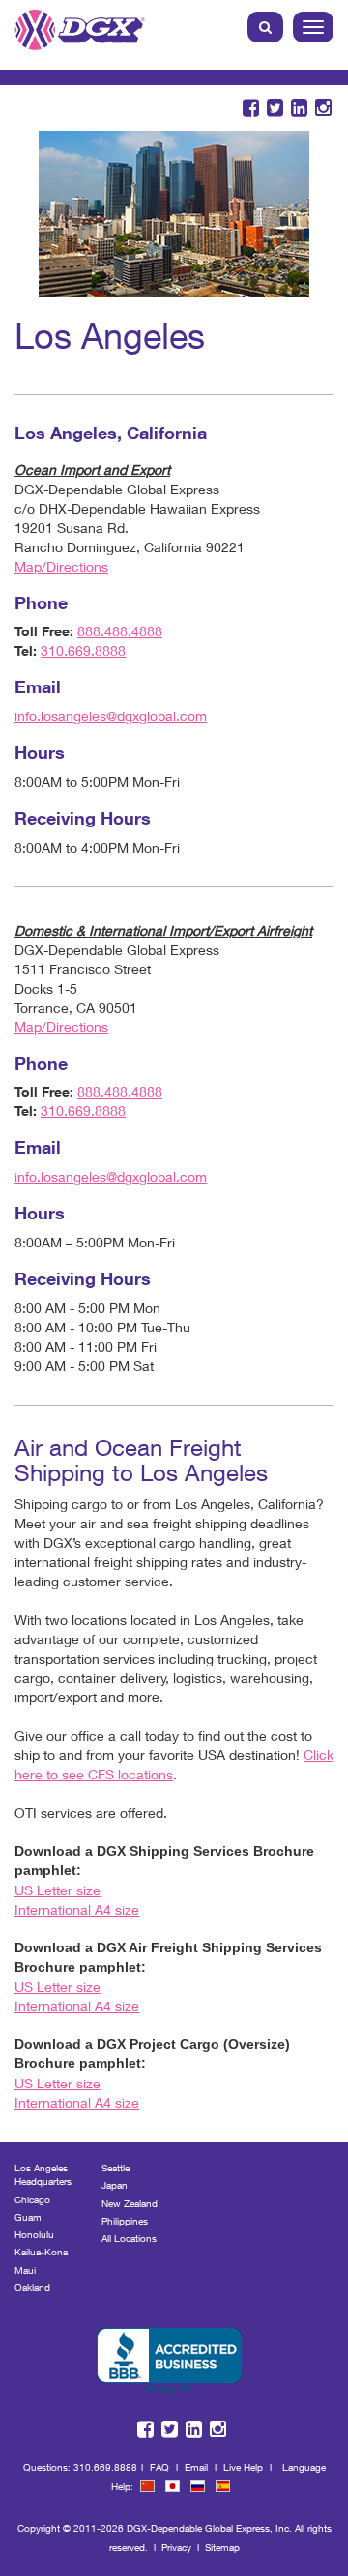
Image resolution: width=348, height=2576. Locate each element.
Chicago (32, 2199)
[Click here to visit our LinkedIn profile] (299, 109)
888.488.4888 (120, 631)
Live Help (243, 2467)
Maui (25, 2270)
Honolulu (34, 2234)
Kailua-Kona (41, 2252)
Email (196, 2467)
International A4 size (77, 1909)
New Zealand (130, 2203)
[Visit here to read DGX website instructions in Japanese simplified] (173, 2486)
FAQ (159, 2467)
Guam (28, 2217)
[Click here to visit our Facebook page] (251, 109)
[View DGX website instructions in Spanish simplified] (223, 2486)
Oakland (32, 2287)
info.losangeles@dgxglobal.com (111, 716)
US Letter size (58, 1890)
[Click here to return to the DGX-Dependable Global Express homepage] (80, 25)
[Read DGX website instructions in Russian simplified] (198, 2486)
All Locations (129, 2238)
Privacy (176, 2547)
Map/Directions (61, 566)
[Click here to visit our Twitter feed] (275, 109)
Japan (115, 2185)
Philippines (125, 2221)
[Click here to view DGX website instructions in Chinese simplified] (147, 2486)
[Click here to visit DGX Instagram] (323, 109)
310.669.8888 (83, 650)
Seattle (116, 2168)
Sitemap (222, 2547)
